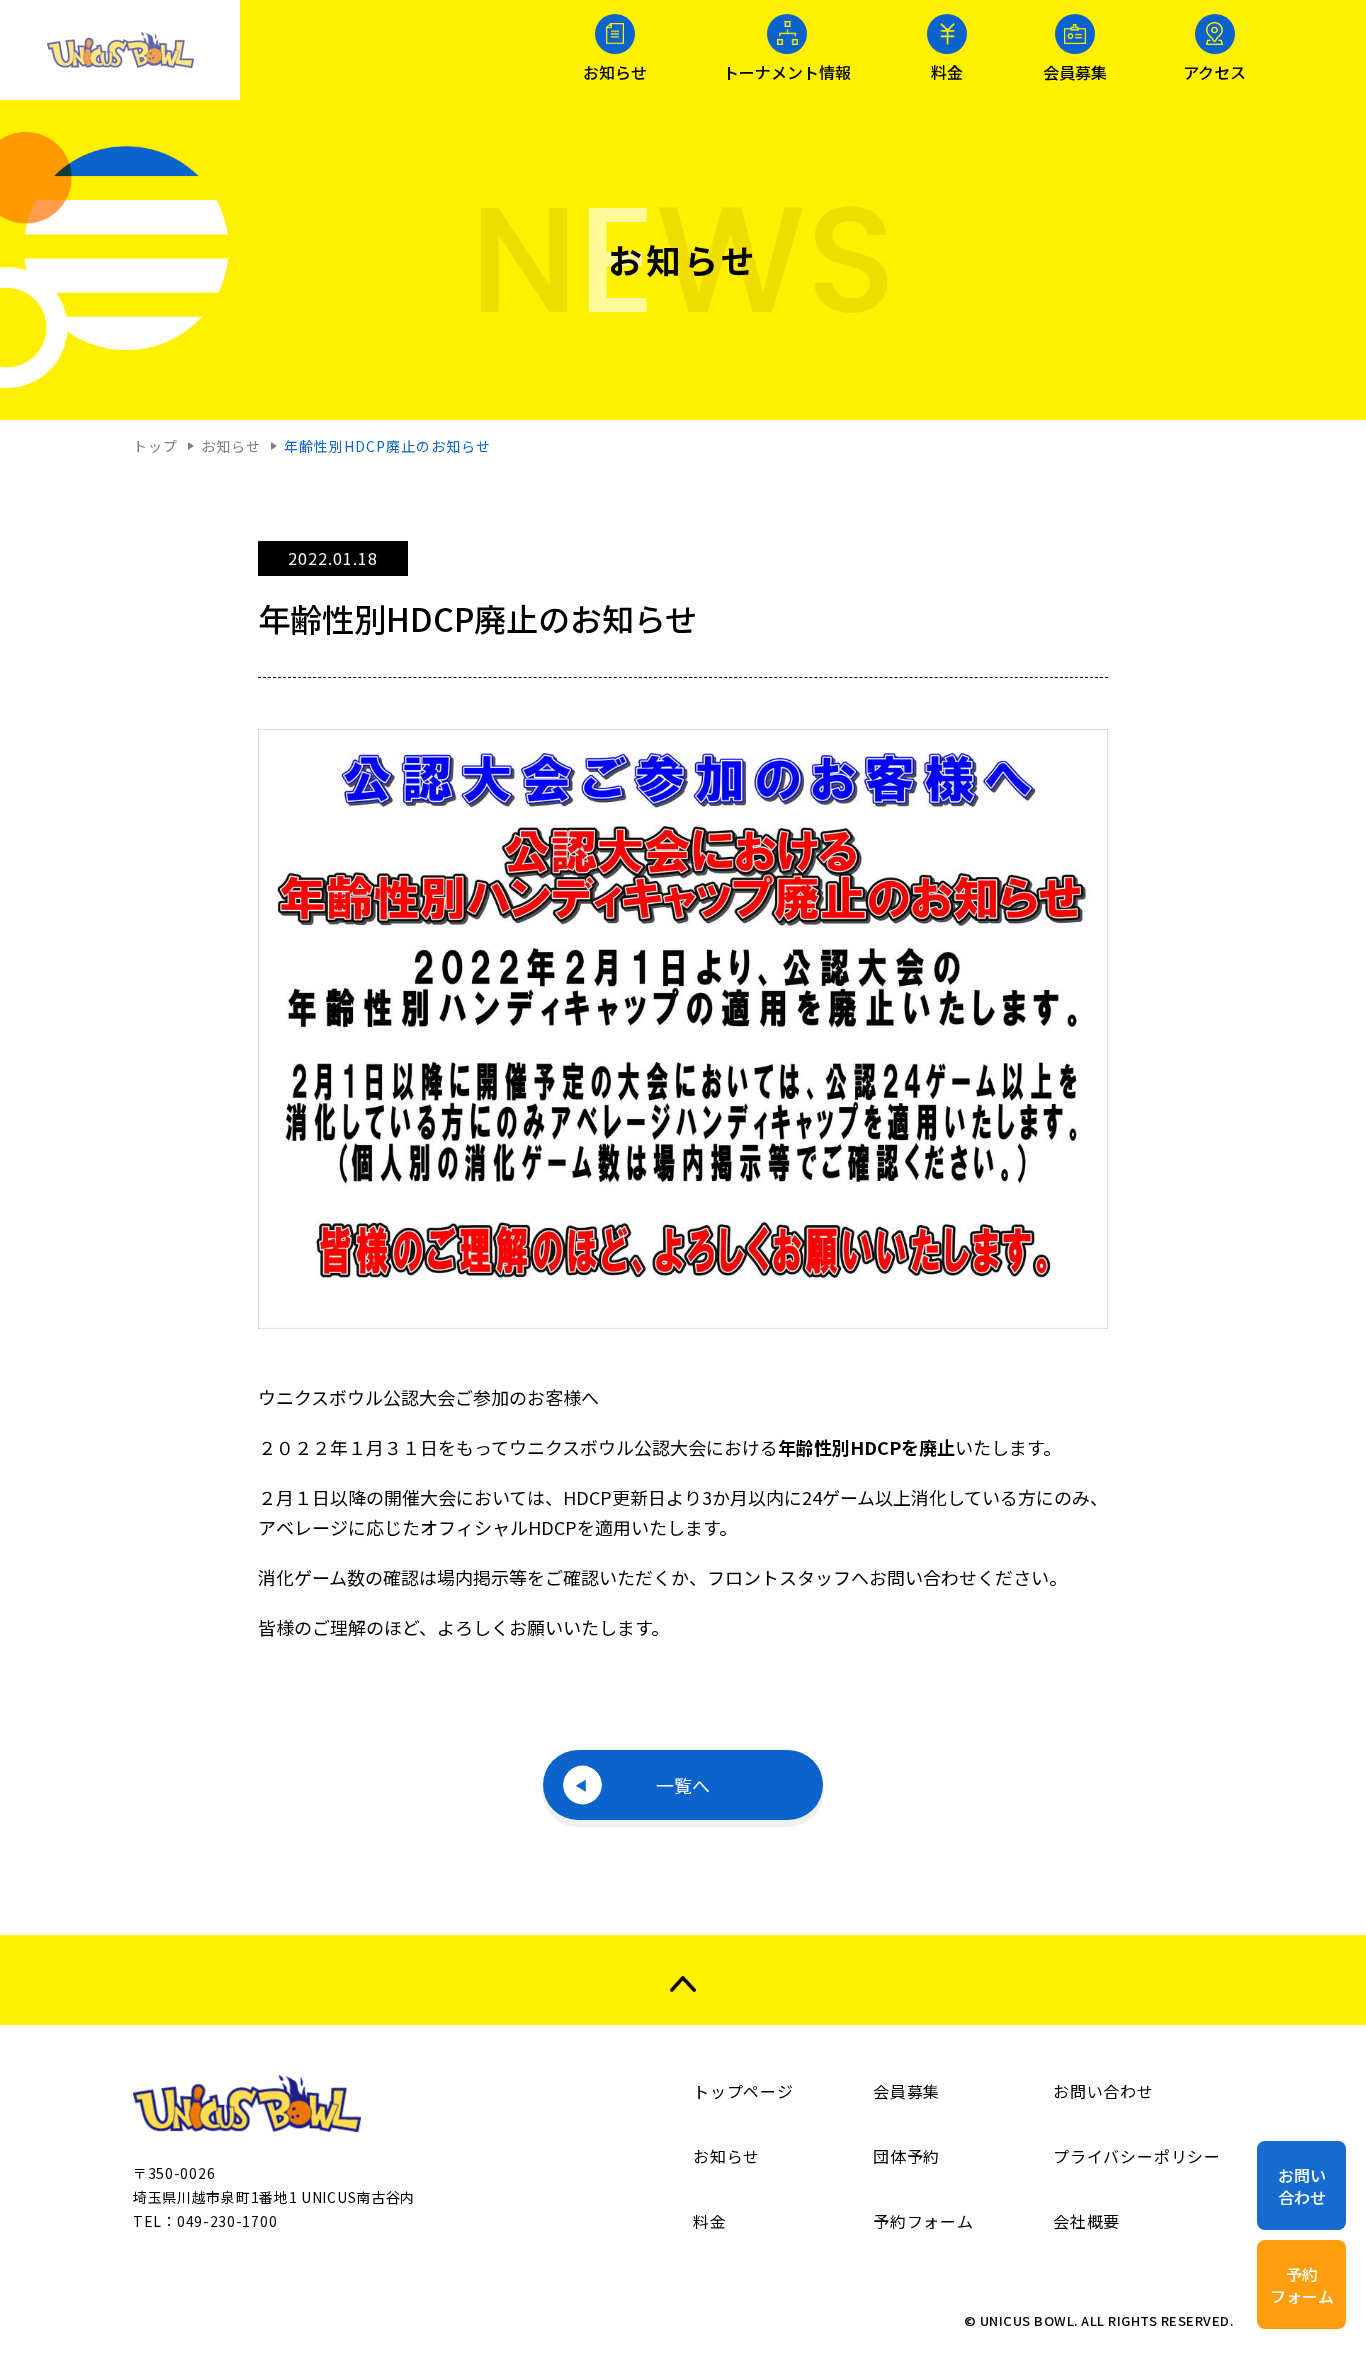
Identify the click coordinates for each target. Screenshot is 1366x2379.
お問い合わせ (1302, 2186)
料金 (947, 70)
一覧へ (683, 1785)
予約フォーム (1302, 2285)
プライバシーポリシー (1137, 2156)
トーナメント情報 (787, 70)
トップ (155, 446)
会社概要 (1086, 2221)
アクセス (1214, 70)
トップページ (743, 2091)
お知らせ (615, 70)
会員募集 (1075, 70)
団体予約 (906, 2156)
